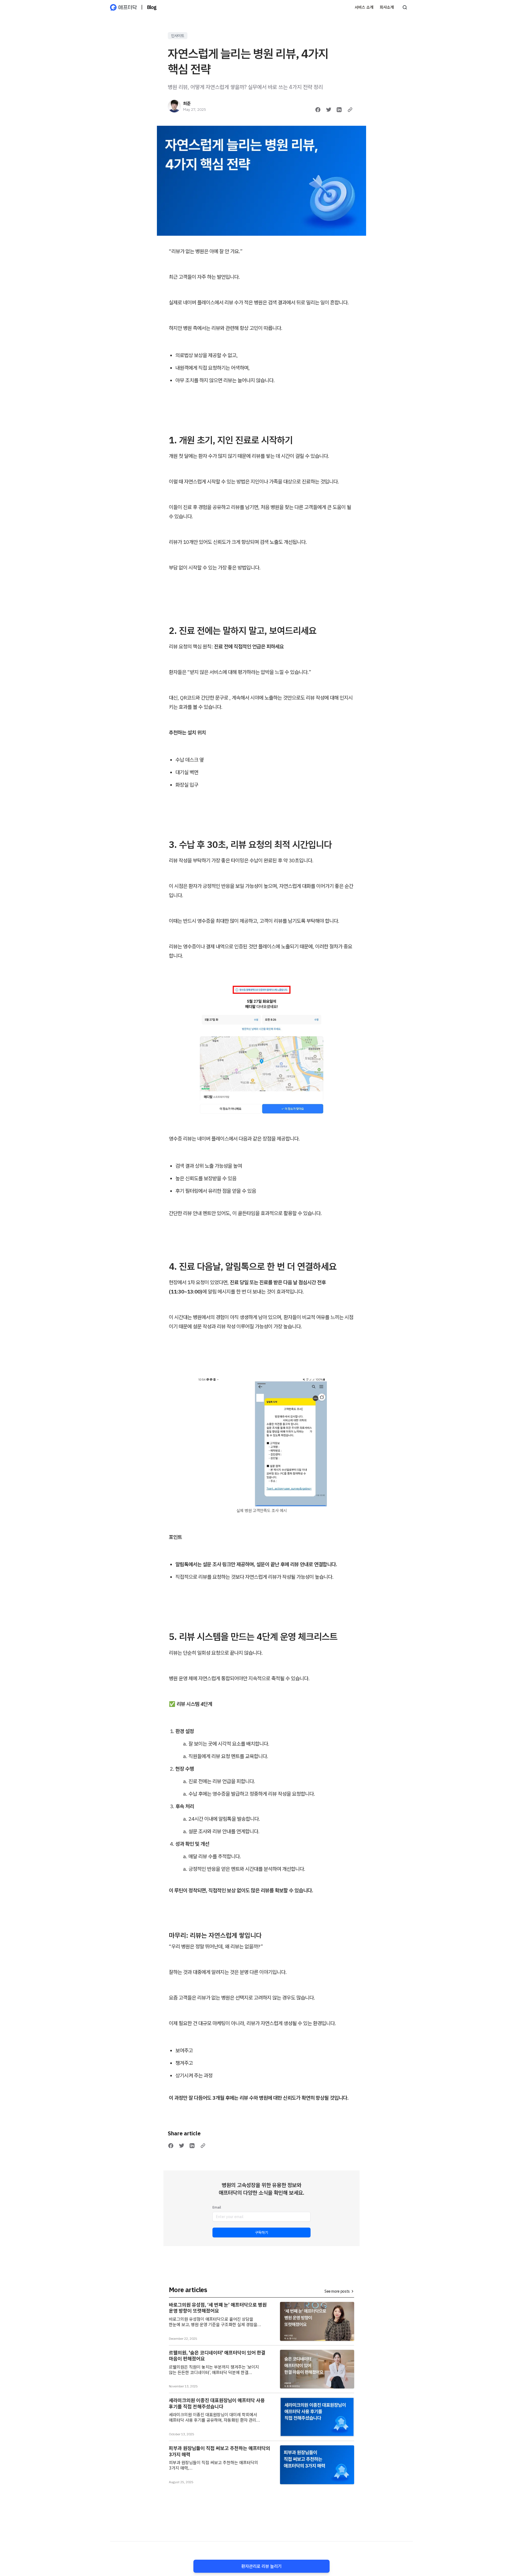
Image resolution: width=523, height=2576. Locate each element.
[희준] (174, 106)
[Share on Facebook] (318, 110)
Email (217, 2207)
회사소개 (387, 7)
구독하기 (261, 2232)
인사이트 (178, 36)
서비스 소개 (364, 7)
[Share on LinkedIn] (339, 110)
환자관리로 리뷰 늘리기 (261, 2566)
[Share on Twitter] (329, 110)
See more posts (337, 2291)
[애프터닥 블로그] (123, 7)
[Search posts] (405, 7)
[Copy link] (350, 110)
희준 (187, 103)
